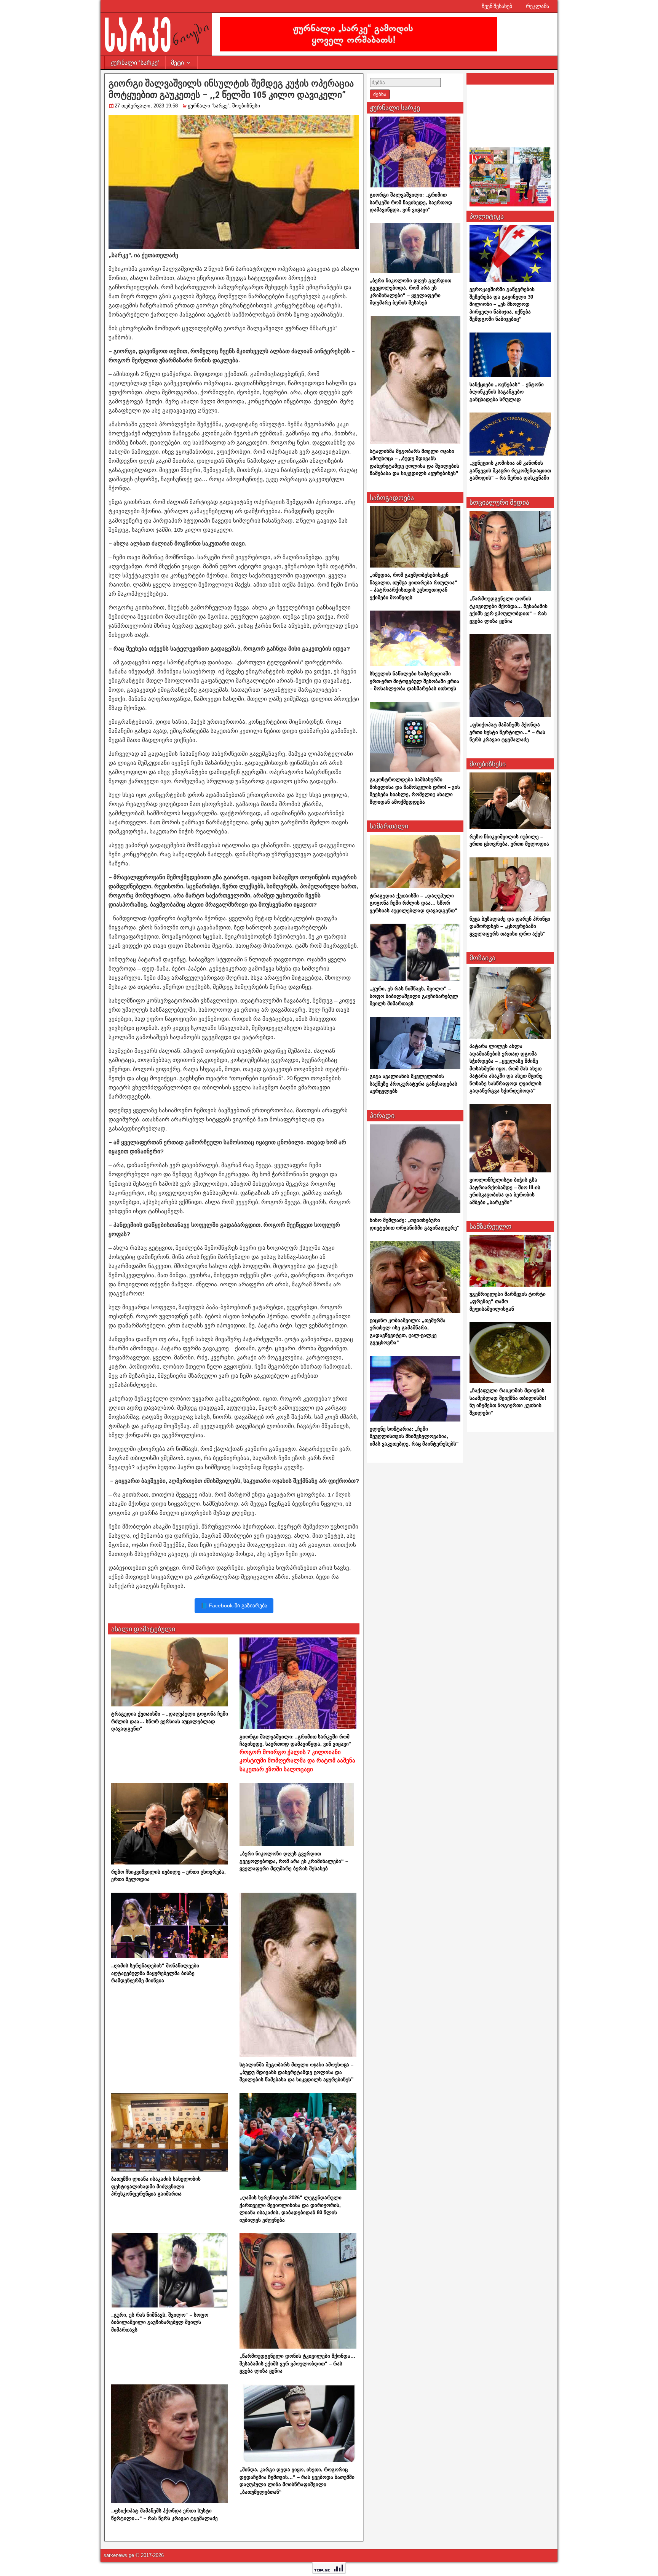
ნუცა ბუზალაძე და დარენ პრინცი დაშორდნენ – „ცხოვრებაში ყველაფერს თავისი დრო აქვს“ (510, 926)
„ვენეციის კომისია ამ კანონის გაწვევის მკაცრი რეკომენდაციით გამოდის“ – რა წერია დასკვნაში (510, 470)
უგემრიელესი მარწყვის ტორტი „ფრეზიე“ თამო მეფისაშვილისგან (508, 1302)
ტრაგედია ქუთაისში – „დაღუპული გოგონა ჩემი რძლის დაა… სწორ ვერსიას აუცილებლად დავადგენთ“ (170, 1721)
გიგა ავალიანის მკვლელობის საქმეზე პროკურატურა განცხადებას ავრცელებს (414, 1084)
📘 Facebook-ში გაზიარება (234, 1605)
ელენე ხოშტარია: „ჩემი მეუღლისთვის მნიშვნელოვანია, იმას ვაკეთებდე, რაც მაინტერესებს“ (414, 1436)
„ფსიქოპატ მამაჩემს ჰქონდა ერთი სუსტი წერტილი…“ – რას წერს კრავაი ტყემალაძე (507, 732)
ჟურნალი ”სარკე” (135, 63)
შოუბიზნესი (246, 106)
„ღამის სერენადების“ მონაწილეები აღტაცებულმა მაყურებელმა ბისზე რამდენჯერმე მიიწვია (155, 1973)
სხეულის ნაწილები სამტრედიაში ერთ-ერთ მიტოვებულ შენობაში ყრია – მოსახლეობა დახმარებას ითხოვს (414, 681)
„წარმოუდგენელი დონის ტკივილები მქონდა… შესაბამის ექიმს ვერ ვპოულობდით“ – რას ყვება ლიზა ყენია (297, 2363)
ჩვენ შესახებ (497, 6)
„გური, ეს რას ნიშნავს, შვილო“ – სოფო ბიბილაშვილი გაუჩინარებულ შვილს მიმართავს (160, 2322)
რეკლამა (537, 6)
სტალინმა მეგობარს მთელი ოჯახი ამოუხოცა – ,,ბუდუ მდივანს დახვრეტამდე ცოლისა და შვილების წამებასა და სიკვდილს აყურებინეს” (297, 2072)
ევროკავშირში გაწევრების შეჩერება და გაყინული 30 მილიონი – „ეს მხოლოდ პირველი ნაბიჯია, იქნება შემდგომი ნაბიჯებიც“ (502, 304)
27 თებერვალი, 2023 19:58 (146, 106)
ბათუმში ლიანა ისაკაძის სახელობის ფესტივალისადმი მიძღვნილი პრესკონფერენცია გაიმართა (156, 2186)
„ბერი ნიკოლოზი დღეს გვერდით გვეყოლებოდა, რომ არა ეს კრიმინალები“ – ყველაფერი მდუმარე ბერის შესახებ (294, 1861)
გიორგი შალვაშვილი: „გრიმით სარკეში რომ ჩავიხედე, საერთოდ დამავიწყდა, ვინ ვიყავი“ (297, 1753)
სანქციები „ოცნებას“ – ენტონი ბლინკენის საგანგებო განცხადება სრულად (507, 392)
